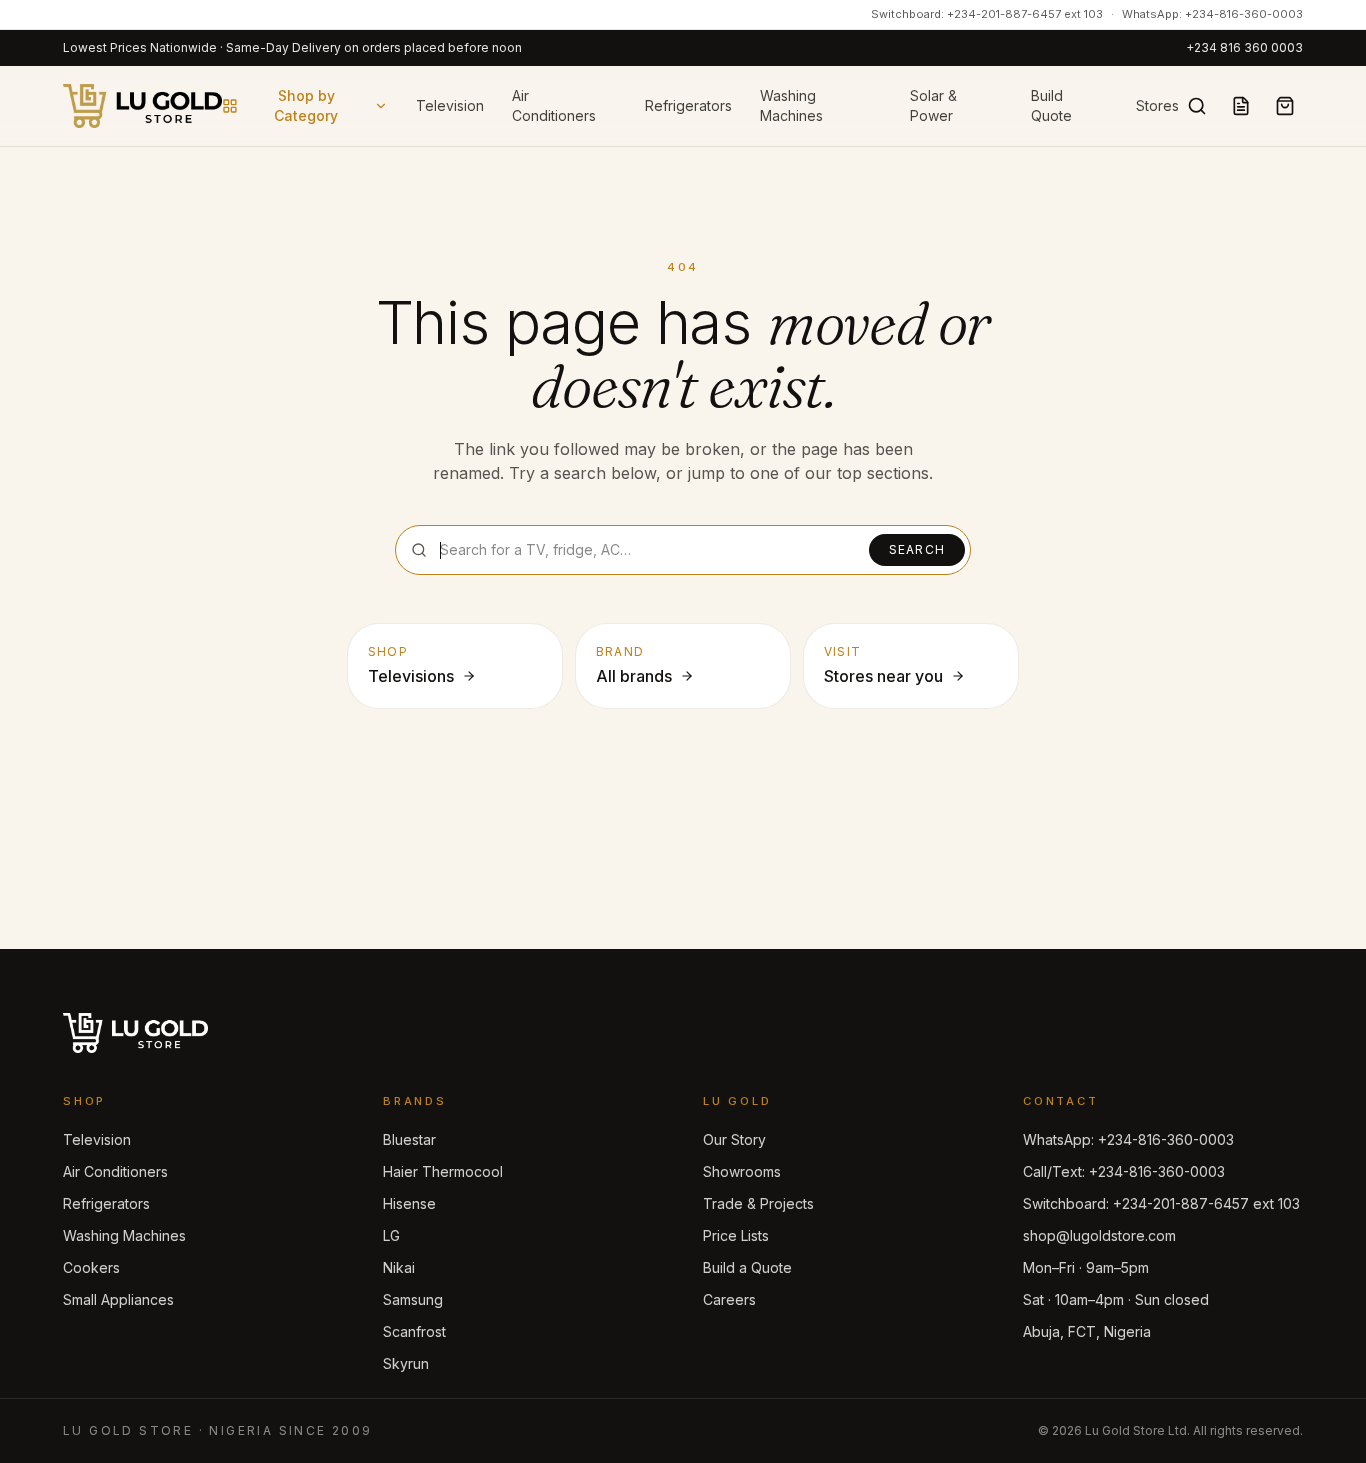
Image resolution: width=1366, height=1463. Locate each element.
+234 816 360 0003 (1244, 47)
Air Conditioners (554, 105)
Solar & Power (933, 105)
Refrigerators (688, 105)
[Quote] (1241, 106)
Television (450, 105)
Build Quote (1051, 105)
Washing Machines (791, 105)
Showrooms (742, 1171)
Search (917, 549)
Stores (1157, 105)
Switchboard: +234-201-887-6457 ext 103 (987, 14)
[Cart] (1285, 106)
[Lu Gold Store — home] (142, 106)
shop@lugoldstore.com (1099, 1235)
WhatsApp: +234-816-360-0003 (1212, 14)
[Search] (1197, 106)
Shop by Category (306, 105)
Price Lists (736, 1235)
